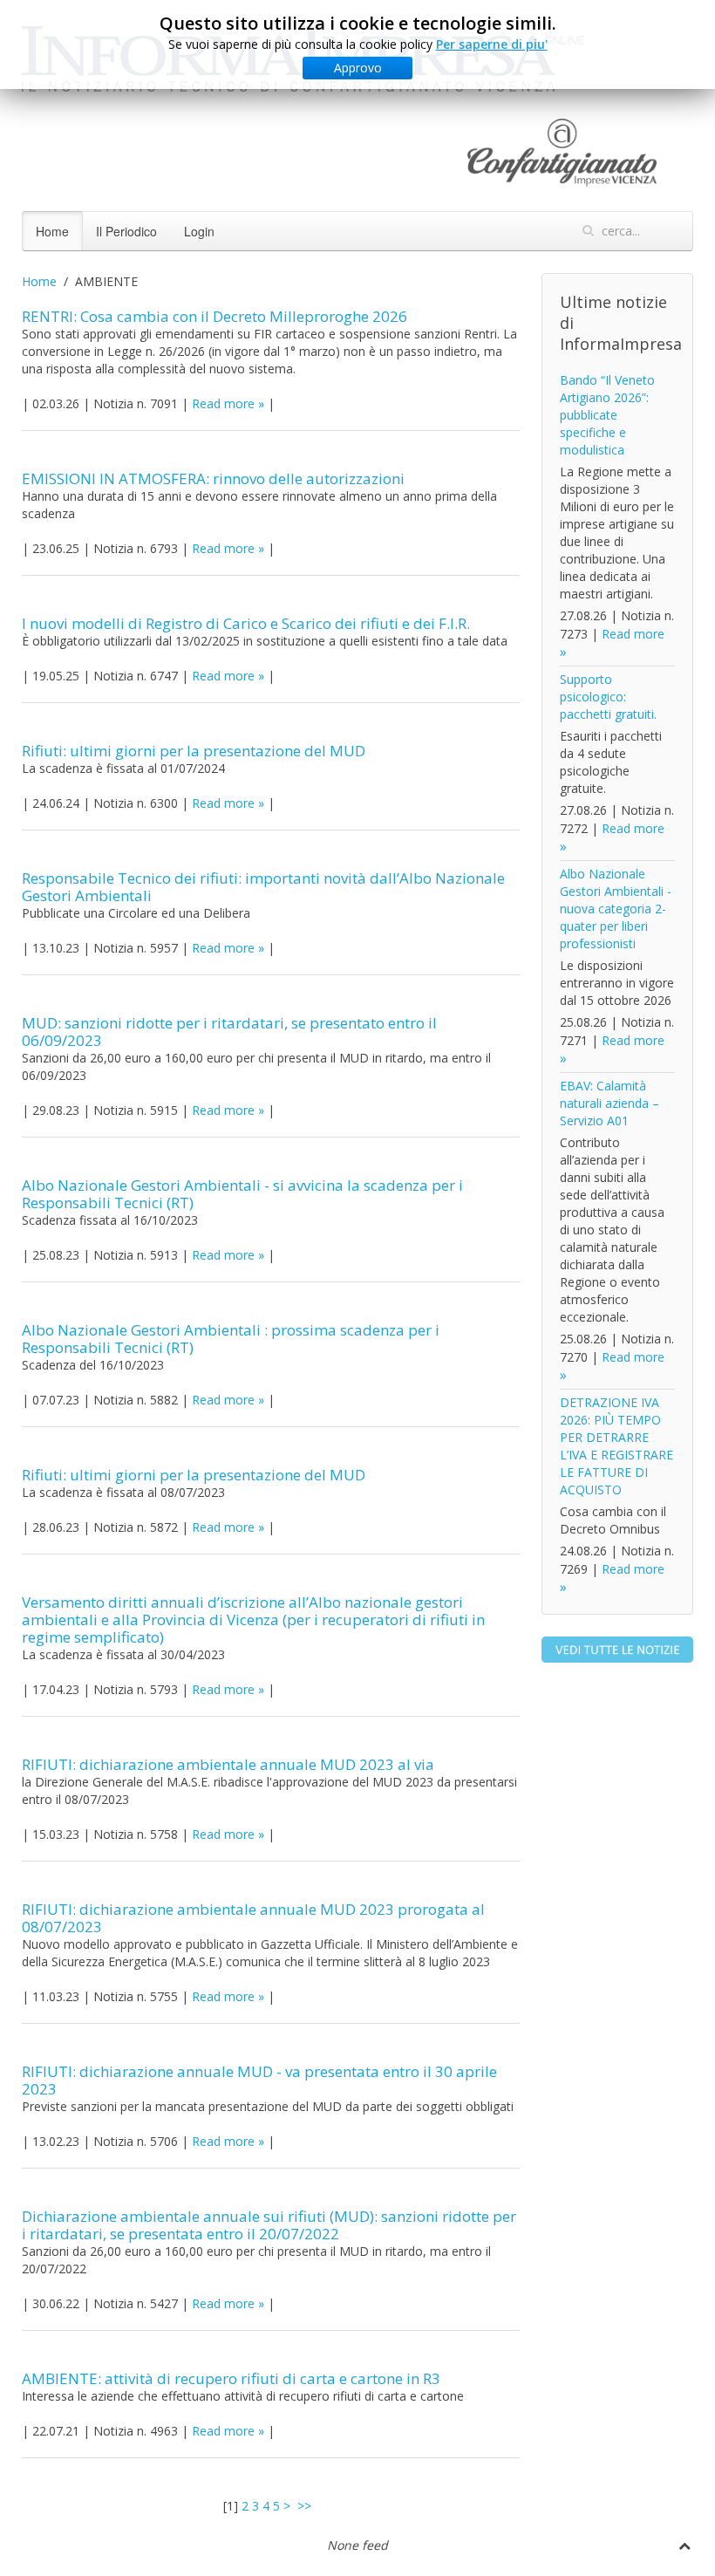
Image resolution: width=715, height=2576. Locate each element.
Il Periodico (126, 231)
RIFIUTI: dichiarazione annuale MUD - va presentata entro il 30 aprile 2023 (259, 2080)
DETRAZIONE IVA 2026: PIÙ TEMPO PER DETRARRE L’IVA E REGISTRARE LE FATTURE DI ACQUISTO (616, 1446)
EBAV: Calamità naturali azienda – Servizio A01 (609, 1103)
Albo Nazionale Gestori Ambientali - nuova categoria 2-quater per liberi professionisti (616, 909)
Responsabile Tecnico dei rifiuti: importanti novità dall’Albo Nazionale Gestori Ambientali (263, 887)
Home (52, 231)
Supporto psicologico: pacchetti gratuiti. (608, 697)
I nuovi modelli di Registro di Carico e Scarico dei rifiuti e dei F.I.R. (246, 623)
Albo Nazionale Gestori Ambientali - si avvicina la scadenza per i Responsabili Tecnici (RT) (242, 1194)
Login (199, 231)
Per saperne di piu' (492, 44)
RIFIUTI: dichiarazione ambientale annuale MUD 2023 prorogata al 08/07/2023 (253, 1918)
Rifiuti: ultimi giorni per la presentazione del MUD (194, 751)
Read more (223, 403)
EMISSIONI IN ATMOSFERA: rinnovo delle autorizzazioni (213, 478)
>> (306, 2506)
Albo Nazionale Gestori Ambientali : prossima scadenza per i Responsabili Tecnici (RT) (231, 1339)
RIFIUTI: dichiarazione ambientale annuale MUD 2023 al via (228, 1764)
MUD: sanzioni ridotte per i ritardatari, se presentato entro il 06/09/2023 (229, 1032)
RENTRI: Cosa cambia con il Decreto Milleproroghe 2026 (214, 316)
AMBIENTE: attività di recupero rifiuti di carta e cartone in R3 (231, 2378)
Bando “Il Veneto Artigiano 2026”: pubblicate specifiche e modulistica (607, 415)
